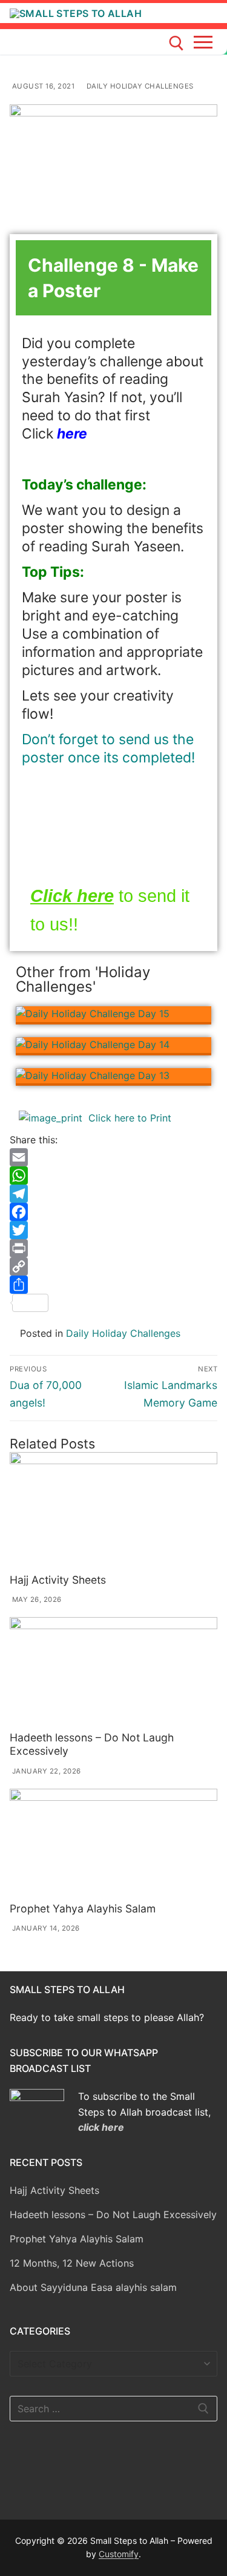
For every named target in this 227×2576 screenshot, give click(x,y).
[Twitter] (113, 1230)
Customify (119, 2554)
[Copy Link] (113, 1266)
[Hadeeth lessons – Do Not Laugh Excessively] (113, 1672)
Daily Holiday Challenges (139, 86)
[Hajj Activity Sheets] (113, 1510)
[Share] (113, 1285)
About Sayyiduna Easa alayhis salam (93, 2287)
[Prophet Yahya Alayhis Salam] (113, 1843)
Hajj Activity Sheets (58, 1580)
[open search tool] (176, 43)
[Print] (113, 1248)
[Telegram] (113, 1194)
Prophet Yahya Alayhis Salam (83, 1908)
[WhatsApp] (113, 1175)
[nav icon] (206, 42)
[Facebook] (113, 1212)
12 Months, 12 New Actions (72, 2263)
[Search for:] (113, 2409)
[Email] (113, 1157)
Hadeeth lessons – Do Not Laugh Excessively (113, 2214)
